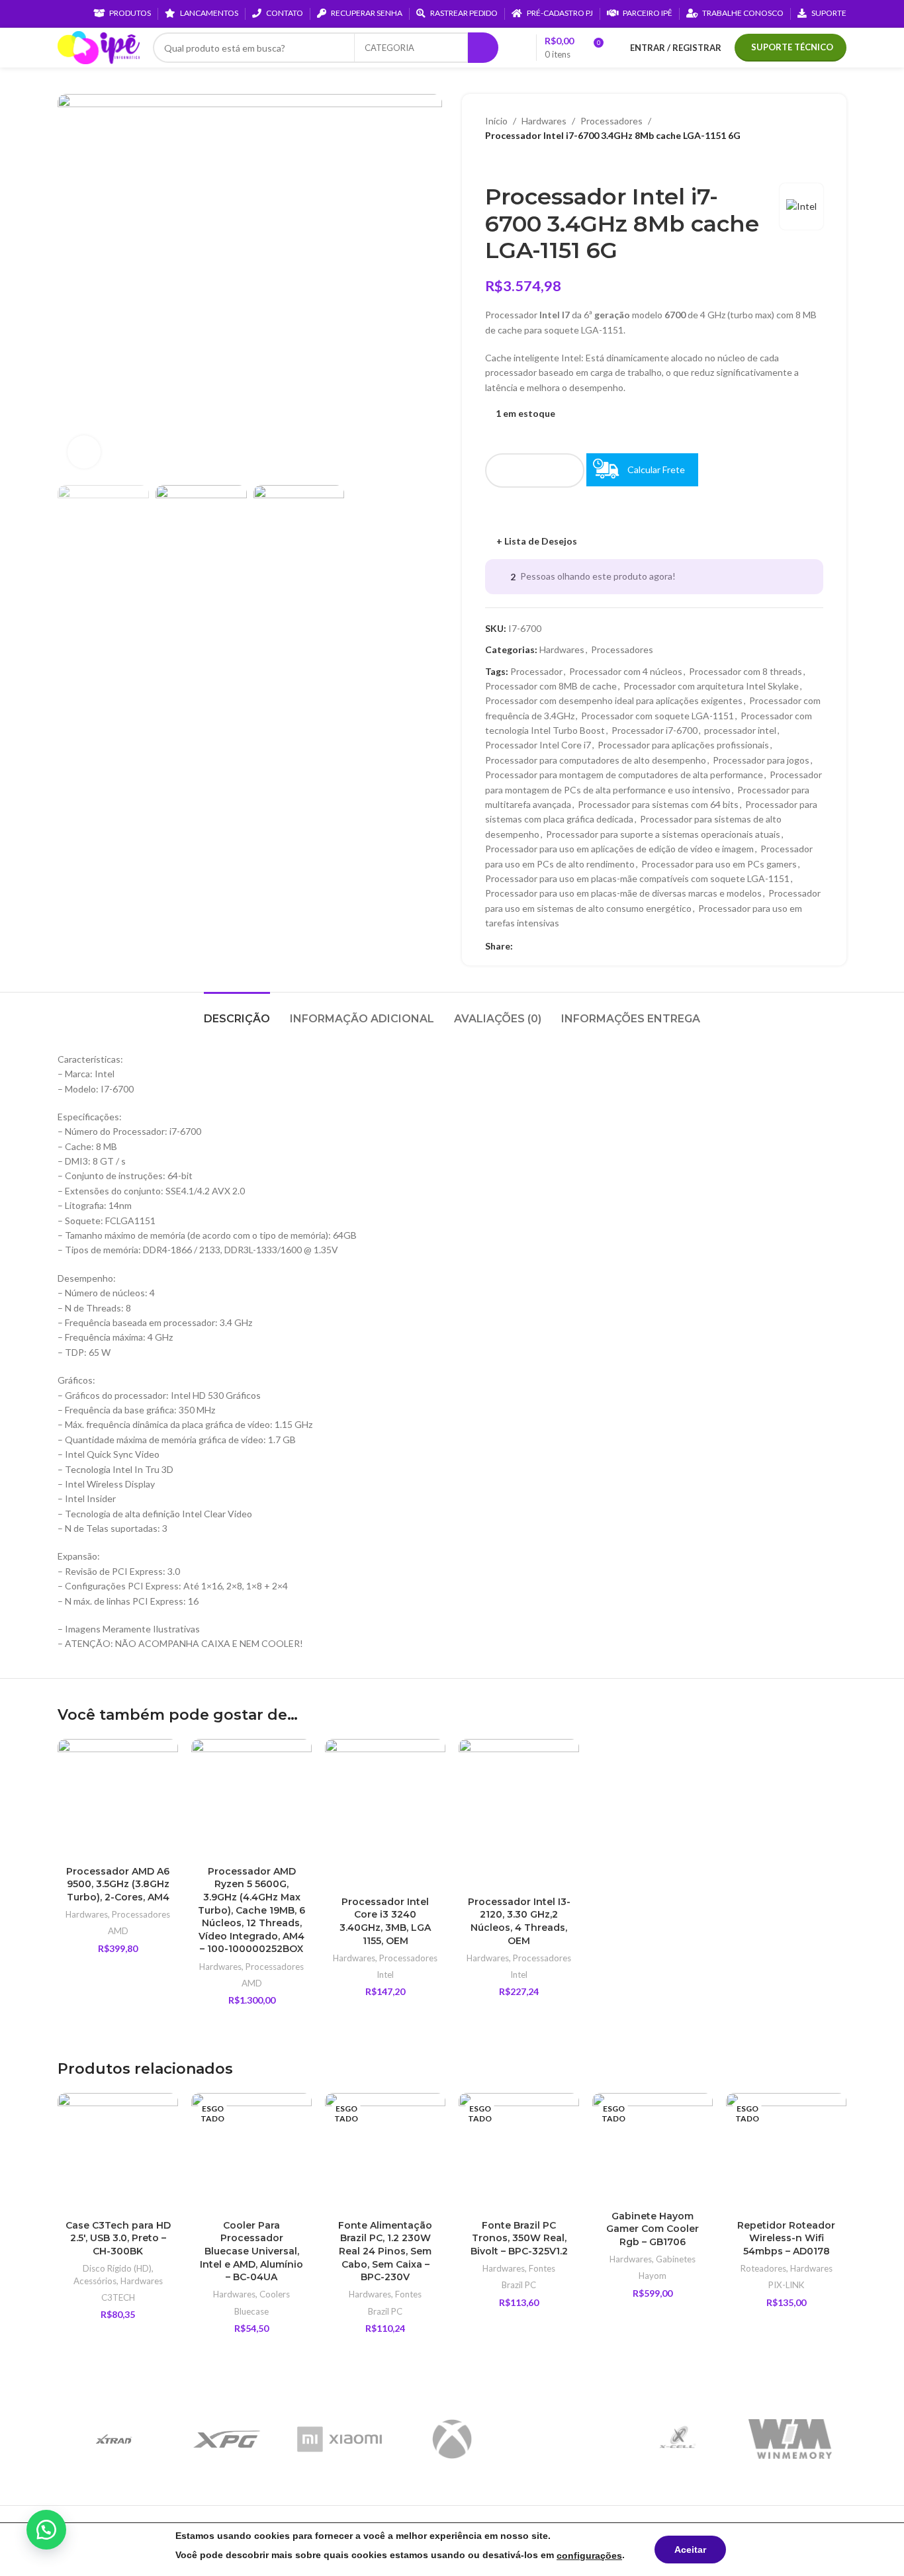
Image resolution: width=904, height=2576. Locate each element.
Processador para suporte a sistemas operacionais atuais (663, 834)
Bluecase (251, 2311)
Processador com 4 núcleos (626, 671)
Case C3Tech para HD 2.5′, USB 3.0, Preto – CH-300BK (118, 2238)
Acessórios (95, 2281)
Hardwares (544, 121)
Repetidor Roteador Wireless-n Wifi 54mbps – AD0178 (786, 2238)
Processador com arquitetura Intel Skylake (711, 686)
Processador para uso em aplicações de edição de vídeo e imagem (619, 849)
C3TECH (118, 2297)
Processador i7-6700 (655, 730)
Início (496, 121)
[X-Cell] (677, 2439)
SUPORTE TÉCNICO (792, 47)
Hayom (653, 2276)
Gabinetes (676, 2259)
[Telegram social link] (581, 947)
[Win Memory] (790, 2439)
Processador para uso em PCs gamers (719, 864)
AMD (118, 1931)
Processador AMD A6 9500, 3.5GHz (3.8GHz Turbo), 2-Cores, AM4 (118, 1884)
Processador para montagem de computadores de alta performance (624, 775)
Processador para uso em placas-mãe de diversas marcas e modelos (623, 893)
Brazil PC (385, 2311)
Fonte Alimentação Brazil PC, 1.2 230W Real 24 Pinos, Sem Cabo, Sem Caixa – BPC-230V (385, 2251)
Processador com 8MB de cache (551, 686)
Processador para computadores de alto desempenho (596, 760)
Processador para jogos (761, 760)
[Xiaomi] (339, 2439)
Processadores (611, 121)
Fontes (408, 2294)
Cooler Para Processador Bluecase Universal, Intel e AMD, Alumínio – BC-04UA (251, 2251)
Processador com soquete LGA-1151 (657, 716)
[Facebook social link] (520, 947)
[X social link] (536, 947)
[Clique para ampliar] (84, 452)
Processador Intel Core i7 (538, 745)
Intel (385, 1975)
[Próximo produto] (518, 163)
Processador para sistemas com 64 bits (658, 804)
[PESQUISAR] (483, 48)
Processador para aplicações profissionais (683, 745)
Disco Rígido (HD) (117, 2268)
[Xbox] (452, 2439)
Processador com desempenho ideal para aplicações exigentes (614, 700)
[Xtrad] (114, 2439)
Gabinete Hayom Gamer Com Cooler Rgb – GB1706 (653, 2229)
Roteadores (763, 2268)
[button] (46, 2530)
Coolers (275, 2294)
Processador (536, 671)
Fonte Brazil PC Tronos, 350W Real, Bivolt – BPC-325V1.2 (519, 2238)
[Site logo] (99, 47)
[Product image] (118, 1799)
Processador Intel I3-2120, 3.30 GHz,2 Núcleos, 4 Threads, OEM (519, 1921)
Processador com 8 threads (746, 671)
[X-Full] (565, 2439)
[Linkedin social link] (551, 947)
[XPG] (226, 2439)
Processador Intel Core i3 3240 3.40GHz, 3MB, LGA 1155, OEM (385, 1921)
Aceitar (690, 2550)
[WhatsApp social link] (566, 947)
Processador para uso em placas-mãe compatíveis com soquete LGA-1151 (637, 878)
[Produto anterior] (492, 163)
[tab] (237, 1012)
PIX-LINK (787, 2285)
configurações (589, 2555)
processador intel (740, 730)
